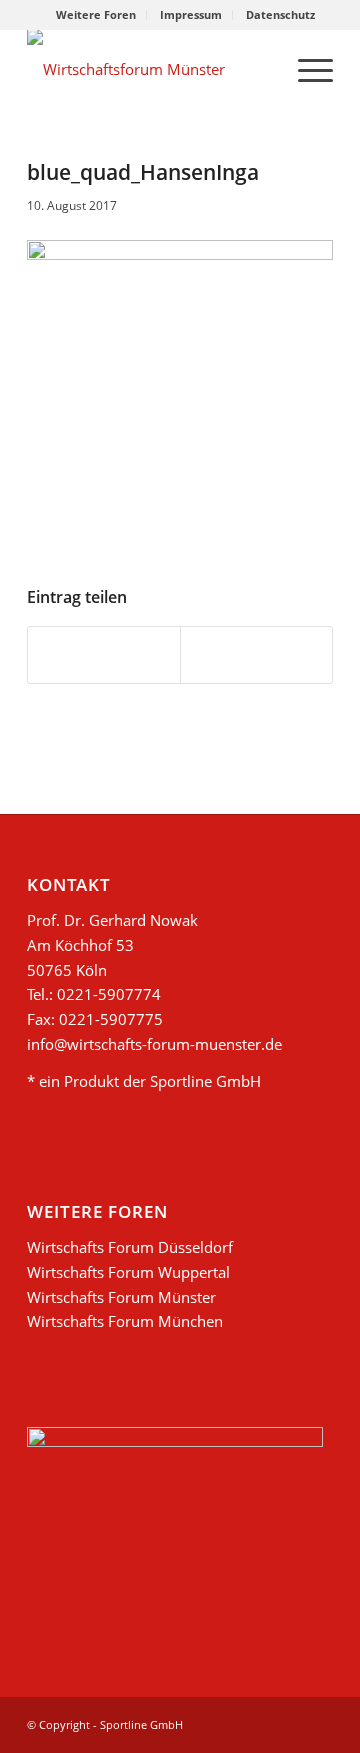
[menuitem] (96, 15)
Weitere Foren (96, 14)
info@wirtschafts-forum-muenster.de (154, 1044)
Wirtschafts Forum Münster (121, 1297)
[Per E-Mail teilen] (256, 655)
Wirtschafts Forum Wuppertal (128, 1272)
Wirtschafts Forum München (125, 1321)
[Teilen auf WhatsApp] (104, 655)
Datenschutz (280, 14)
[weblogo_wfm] (149, 69)
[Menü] (305, 69)
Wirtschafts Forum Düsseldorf (130, 1247)
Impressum (191, 14)
